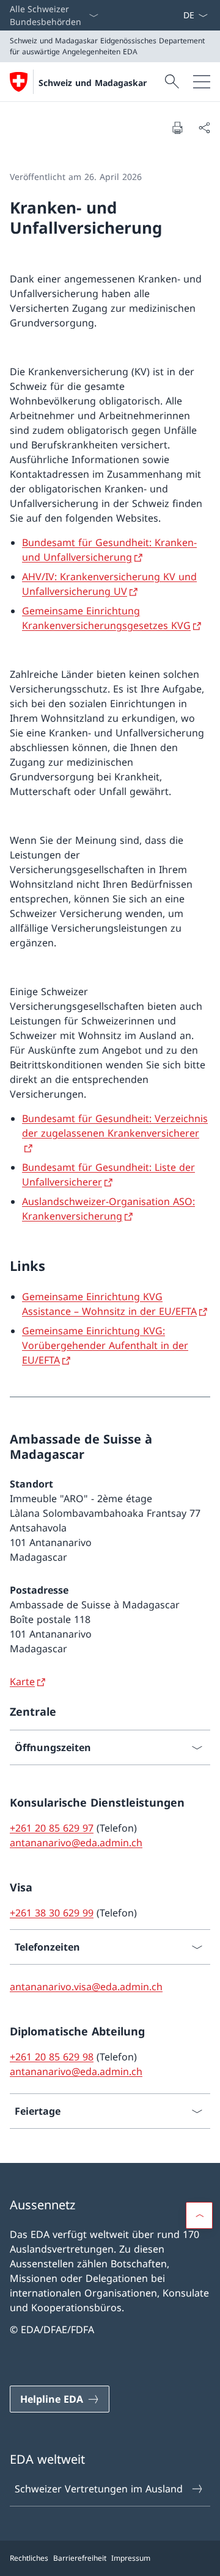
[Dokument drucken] (177, 128)
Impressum (131, 2558)
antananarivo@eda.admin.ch (76, 1843)
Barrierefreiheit (80, 2558)
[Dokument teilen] (204, 128)
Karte (22, 1682)
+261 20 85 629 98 (52, 2057)
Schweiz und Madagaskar (93, 83)
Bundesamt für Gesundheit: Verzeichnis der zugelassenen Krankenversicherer (115, 1126)
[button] (199, 2215)
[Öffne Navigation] (202, 82)
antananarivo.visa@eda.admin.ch (86, 1987)
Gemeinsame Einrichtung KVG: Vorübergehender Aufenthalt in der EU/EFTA (105, 1345)
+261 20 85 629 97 (52, 1828)
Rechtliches (29, 2558)
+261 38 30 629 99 (52, 1913)
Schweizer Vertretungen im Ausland (99, 2489)
